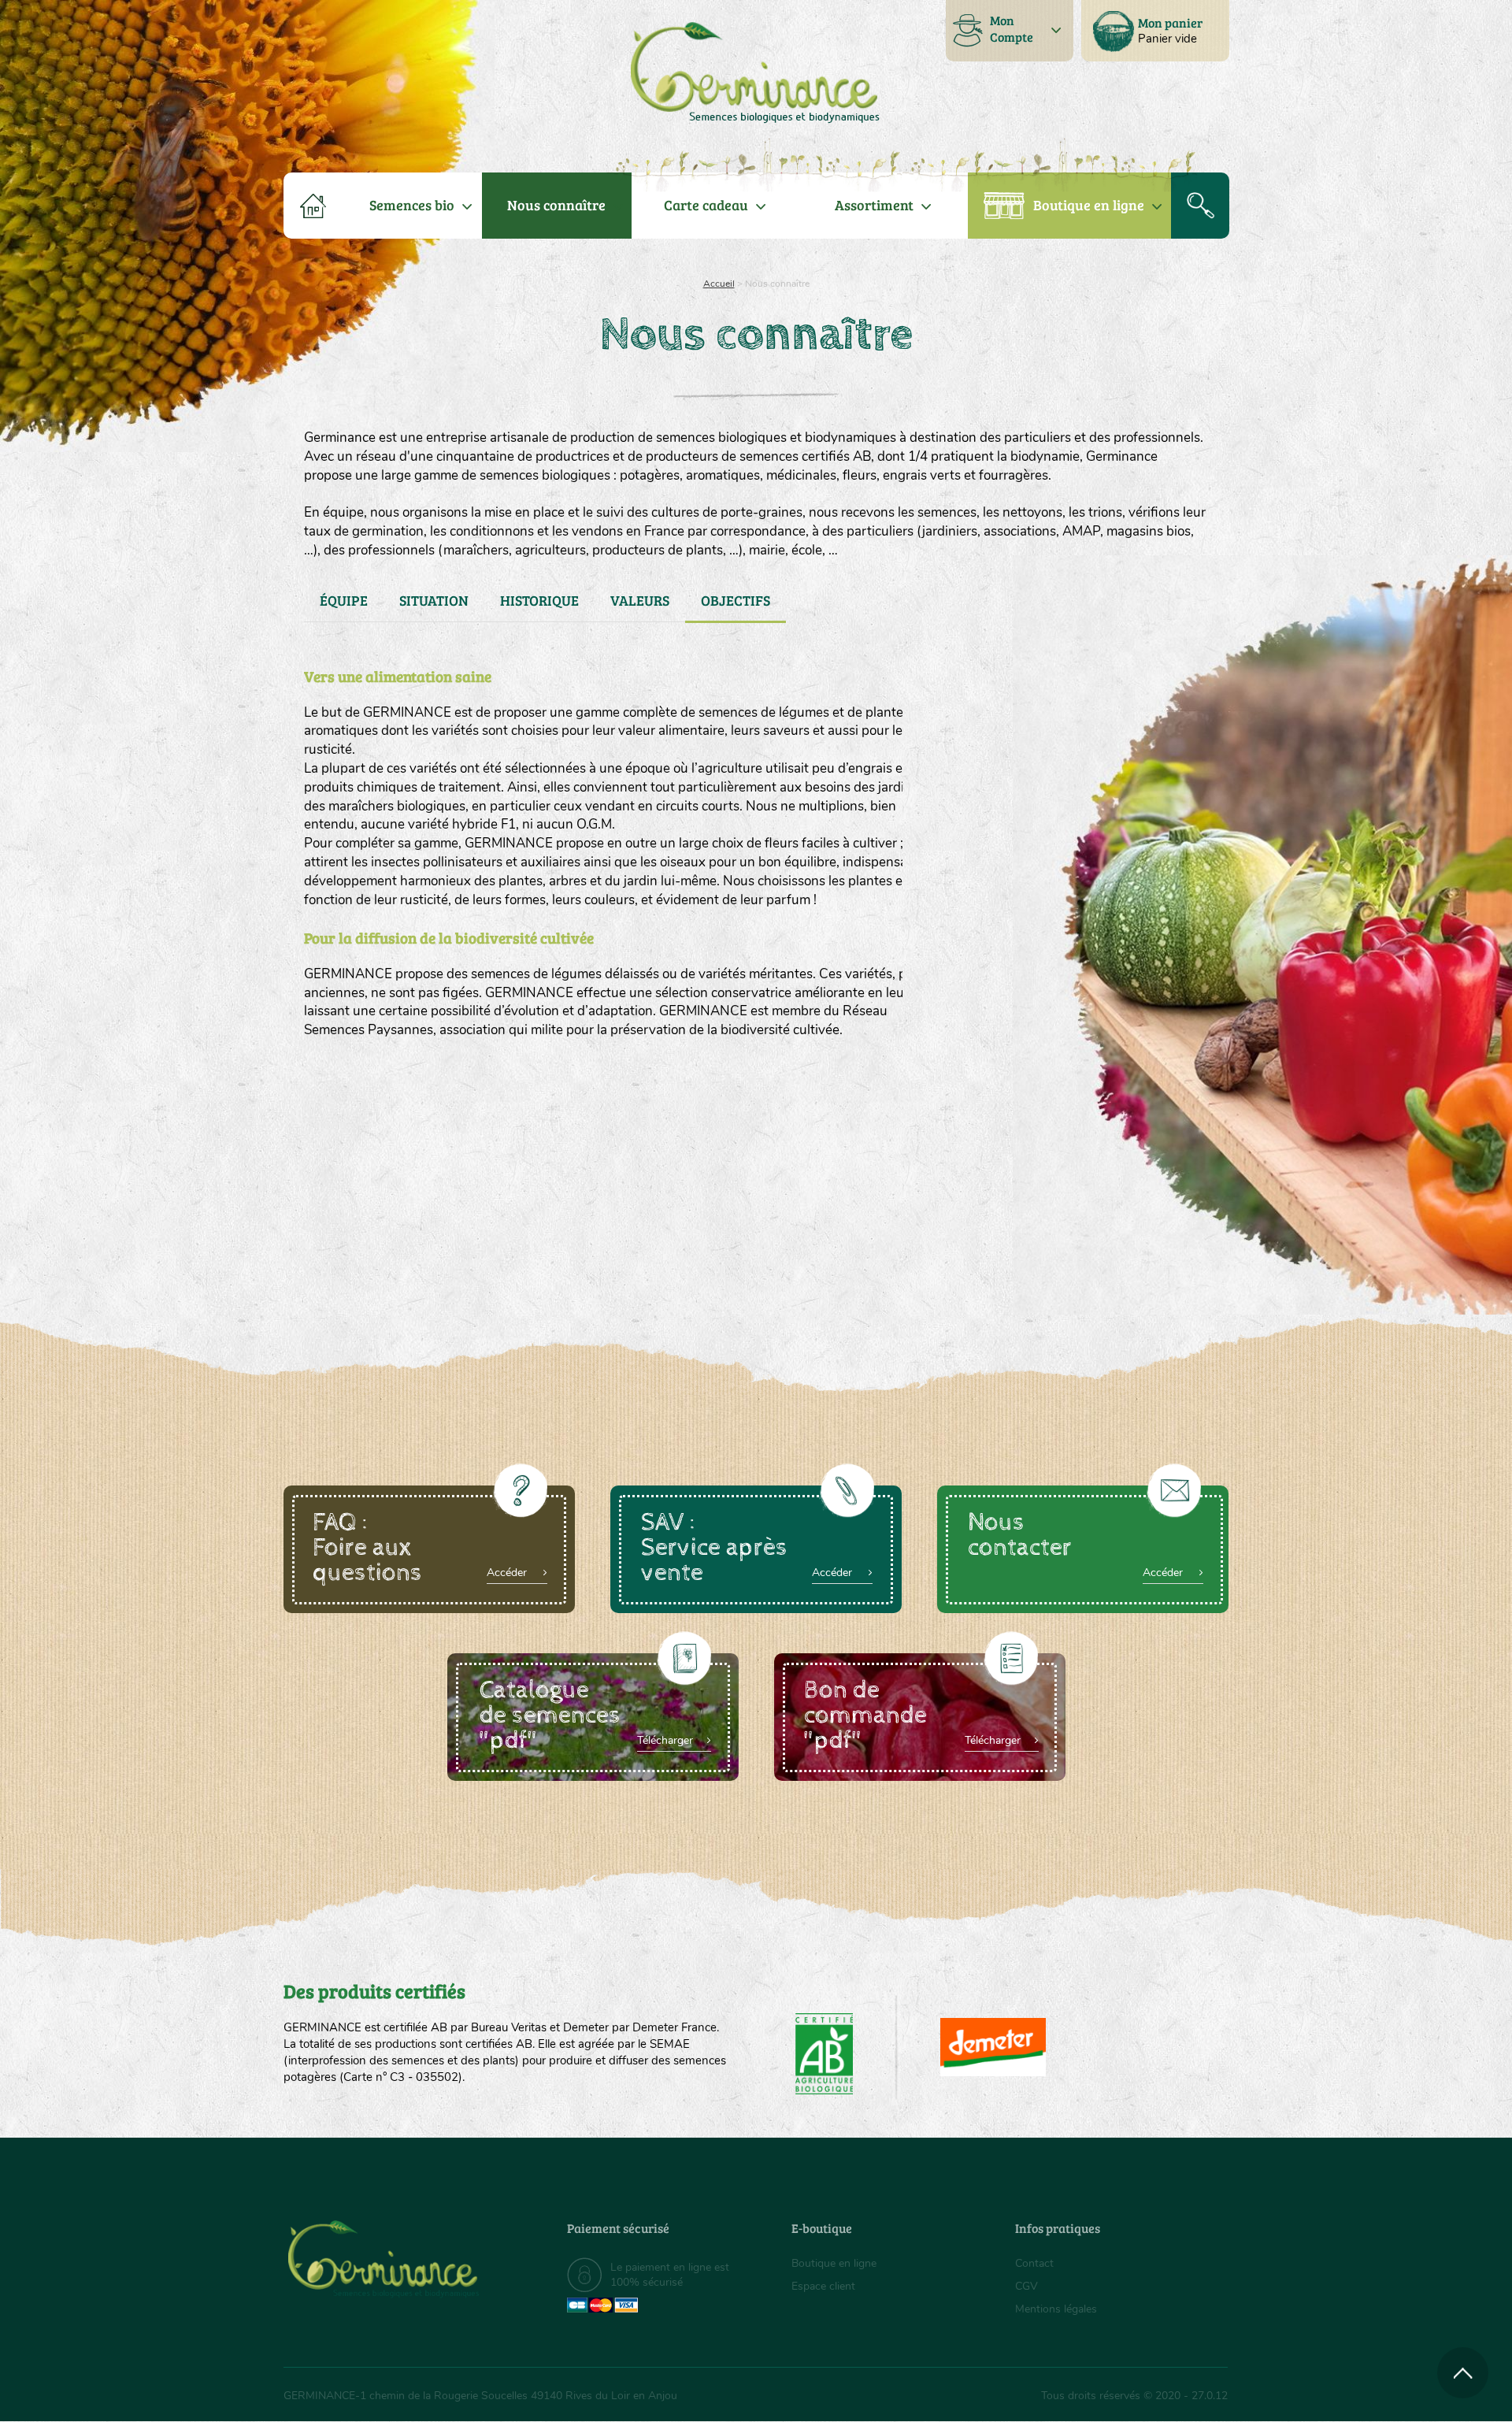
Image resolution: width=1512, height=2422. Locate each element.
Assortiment (874, 205)
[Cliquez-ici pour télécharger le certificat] (993, 2047)
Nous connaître (556, 205)
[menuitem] (1155, 31)
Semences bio (412, 205)
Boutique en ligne (1089, 205)
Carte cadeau (706, 205)
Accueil (719, 284)
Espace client (823, 2286)
